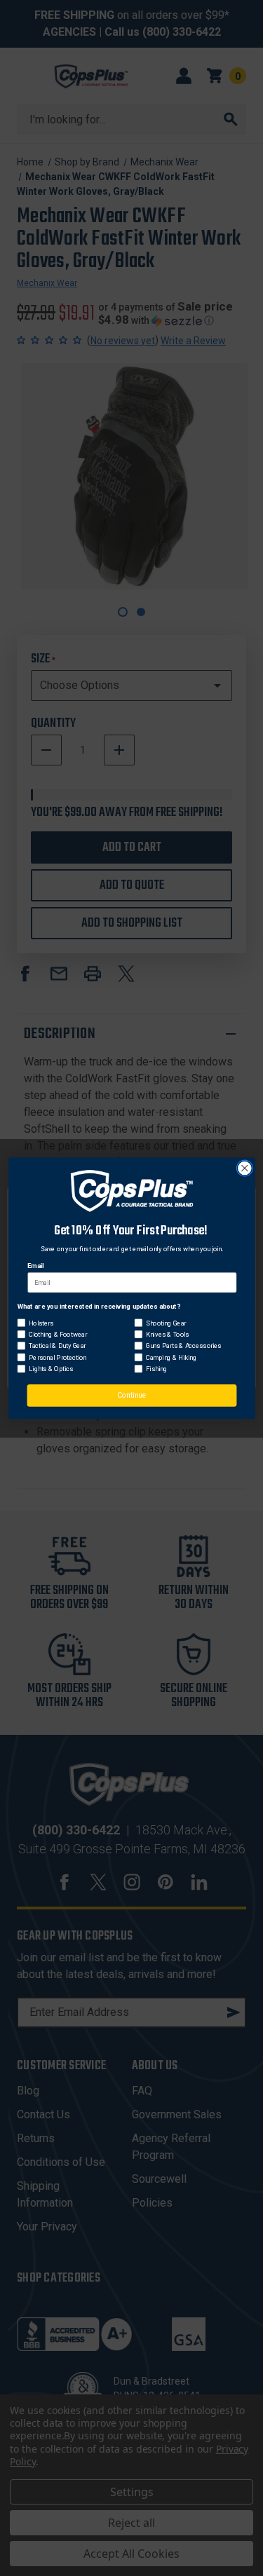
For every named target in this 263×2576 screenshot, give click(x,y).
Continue (131, 1395)
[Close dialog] (244, 1168)
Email (35, 1266)
